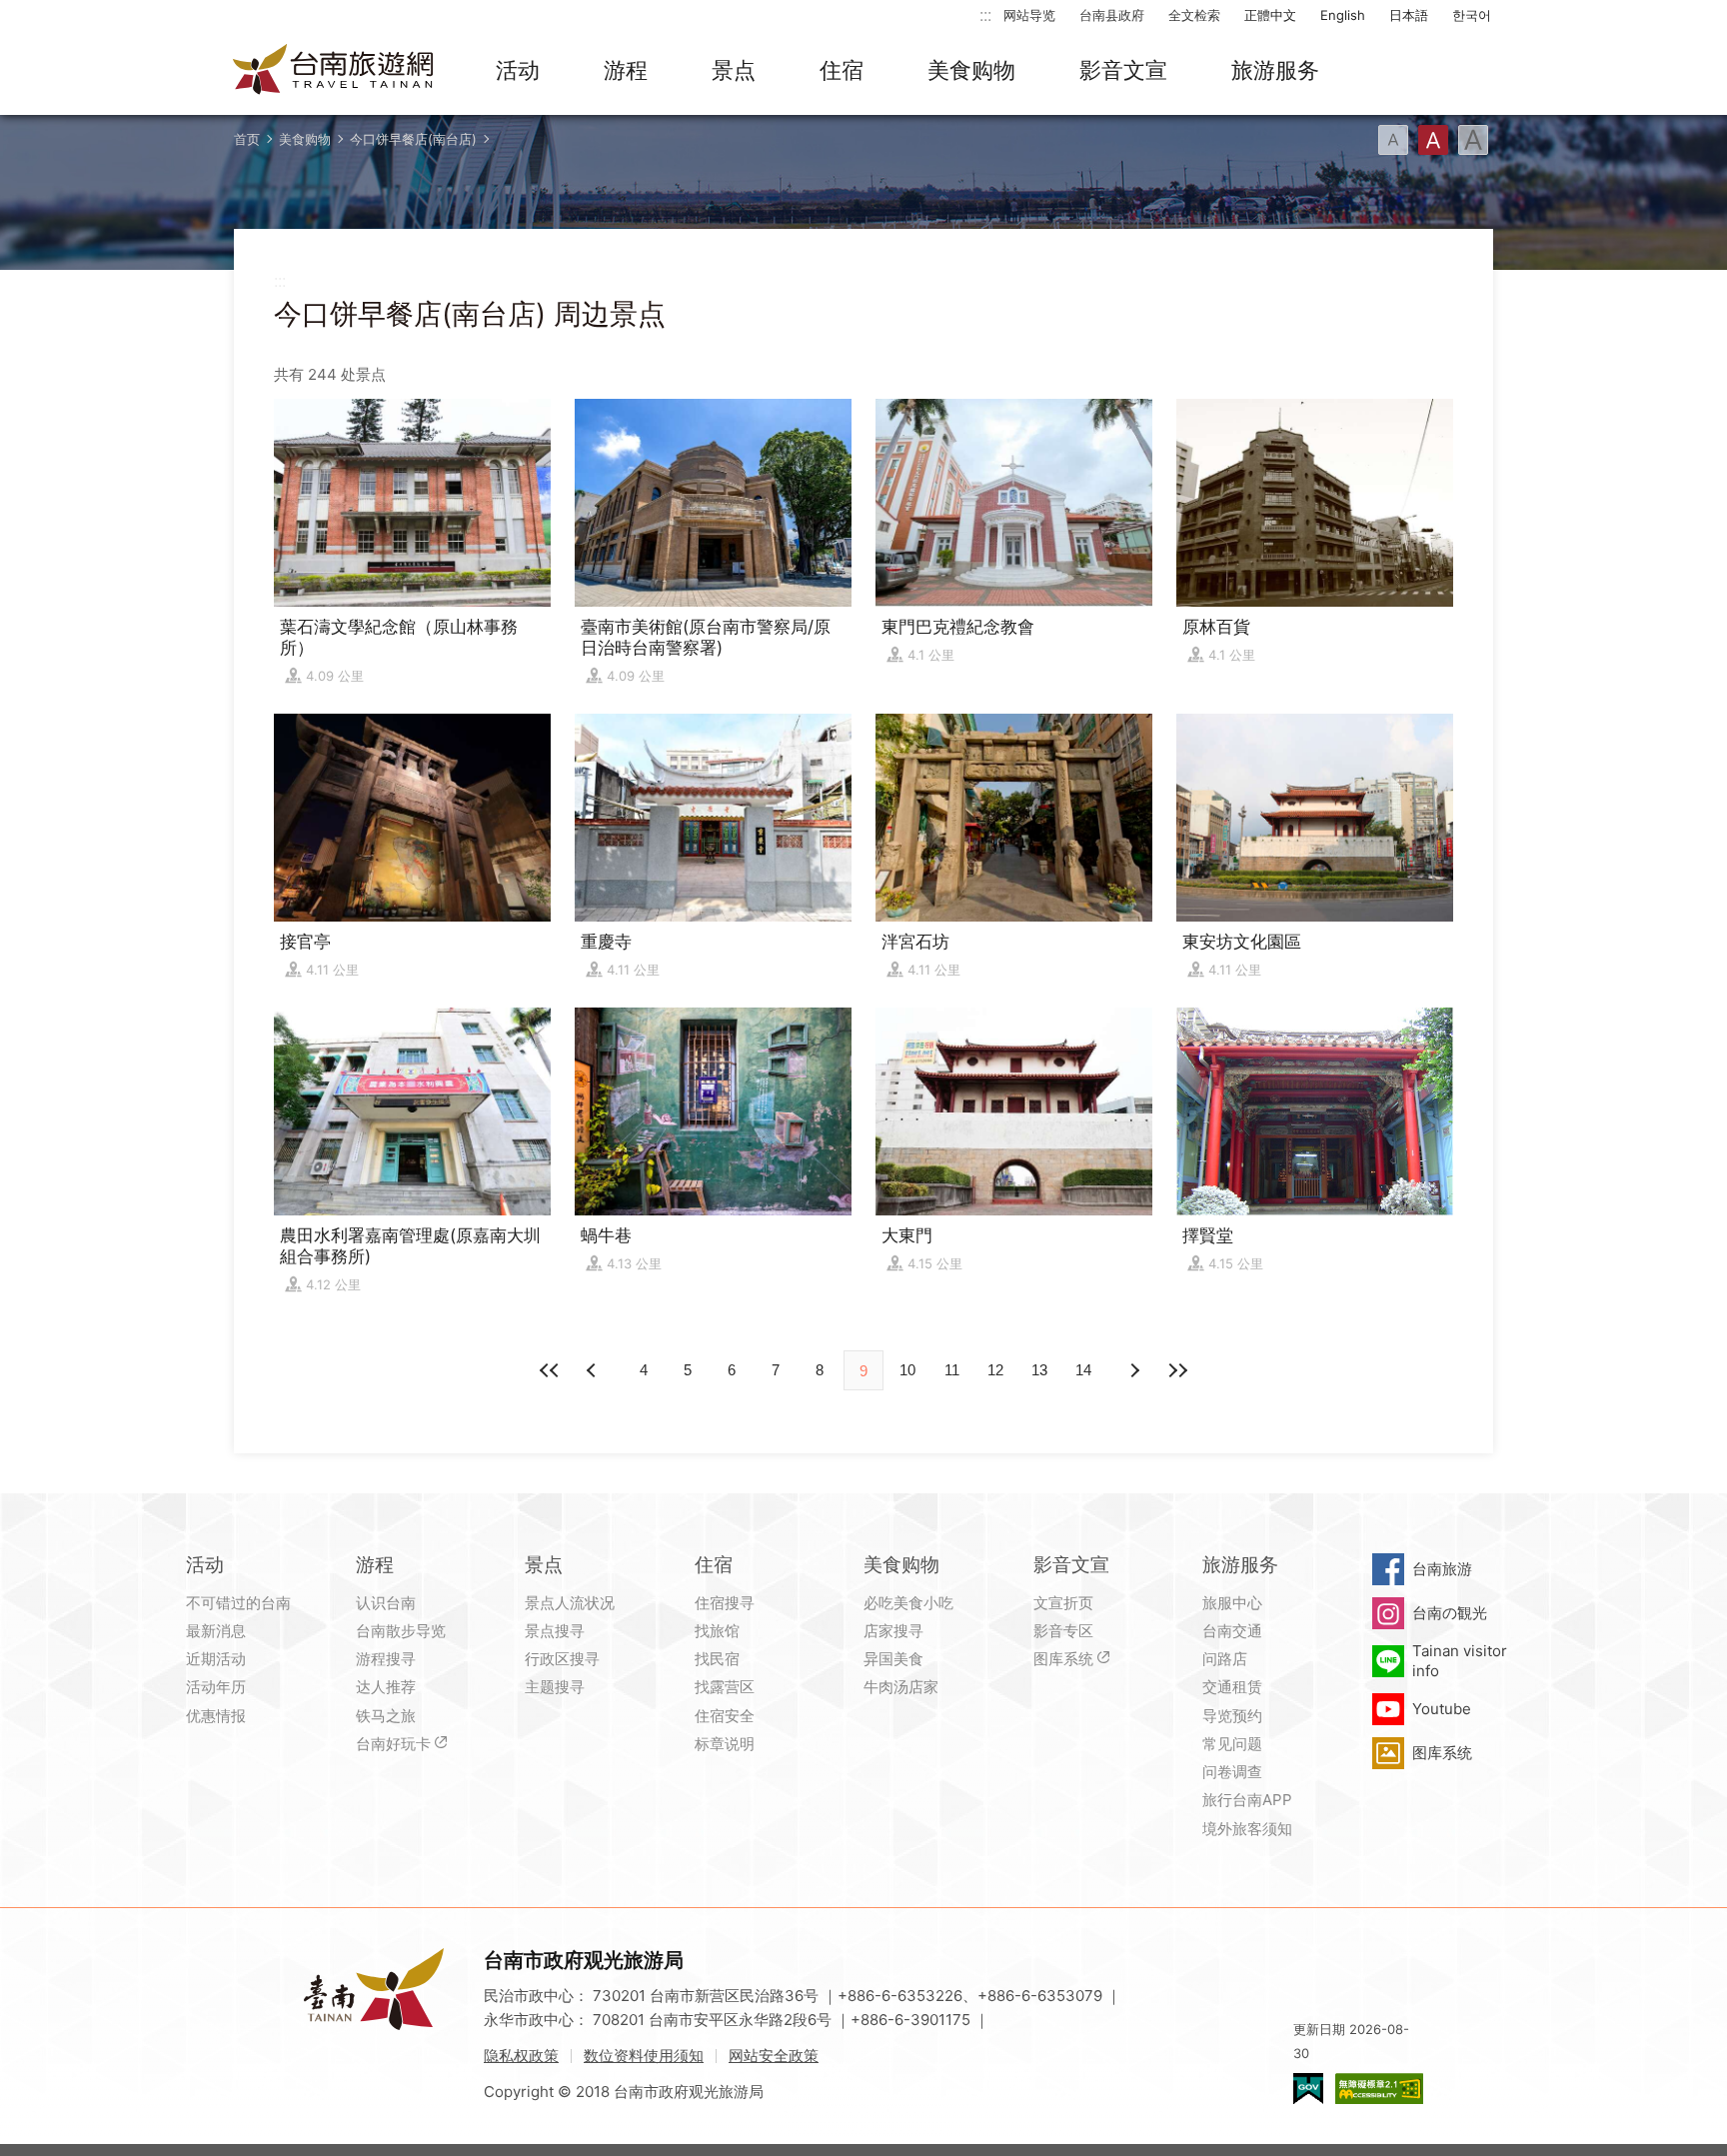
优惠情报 (216, 1716)
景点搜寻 (555, 1631)
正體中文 (1270, 15)
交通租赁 (1232, 1687)
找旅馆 (717, 1631)
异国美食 (893, 1659)
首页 (247, 139)
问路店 (1225, 1659)
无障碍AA (1379, 2089)
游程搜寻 (386, 1659)
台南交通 (1232, 1631)
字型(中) (1433, 140)
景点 (734, 70)
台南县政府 (1112, 15)
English (1343, 15)
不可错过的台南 (238, 1603)
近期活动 (216, 1659)
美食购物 (971, 70)
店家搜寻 (893, 1631)
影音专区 (1063, 1631)
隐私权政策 (521, 2056)
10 (907, 1370)
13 (1039, 1370)
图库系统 (1063, 1659)
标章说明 (725, 1744)
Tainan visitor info (1460, 1661)
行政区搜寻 (562, 1659)
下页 (594, 1370)
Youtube (1442, 1709)
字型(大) (1473, 140)
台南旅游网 (334, 71)
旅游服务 (1275, 70)
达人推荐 (386, 1687)
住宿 (842, 70)
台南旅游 (1442, 1569)
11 (952, 1370)
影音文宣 (1123, 70)
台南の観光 (1450, 1613)
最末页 (1177, 1370)
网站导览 (1029, 15)
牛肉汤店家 (901, 1687)
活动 (518, 70)
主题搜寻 (555, 1687)
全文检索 (1194, 15)
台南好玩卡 (393, 1744)
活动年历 (216, 1687)
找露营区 (725, 1687)
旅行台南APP (1247, 1800)
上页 (1133, 1370)
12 (995, 1370)
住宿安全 (725, 1716)
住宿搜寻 (725, 1603)
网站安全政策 (774, 2056)
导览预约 (1232, 1716)
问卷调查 (1232, 1772)
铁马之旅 (386, 1716)
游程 (626, 70)
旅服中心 (1232, 1603)
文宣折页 (1063, 1603)
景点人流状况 (570, 1603)
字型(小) (1393, 140)
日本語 (1409, 15)
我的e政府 (1308, 2089)
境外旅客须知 (1247, 1829)
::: (985, 14)
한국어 (1472, 15)
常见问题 (1232, 1744)
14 (1083, 1370)
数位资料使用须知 (644, 2056)
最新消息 (216, 1631)
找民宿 (717, 1659)
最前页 (550, 1370)
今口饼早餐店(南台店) (413, 139)
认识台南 (386, 1603)
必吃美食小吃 (908, 1603)
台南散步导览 (401, 1631)
